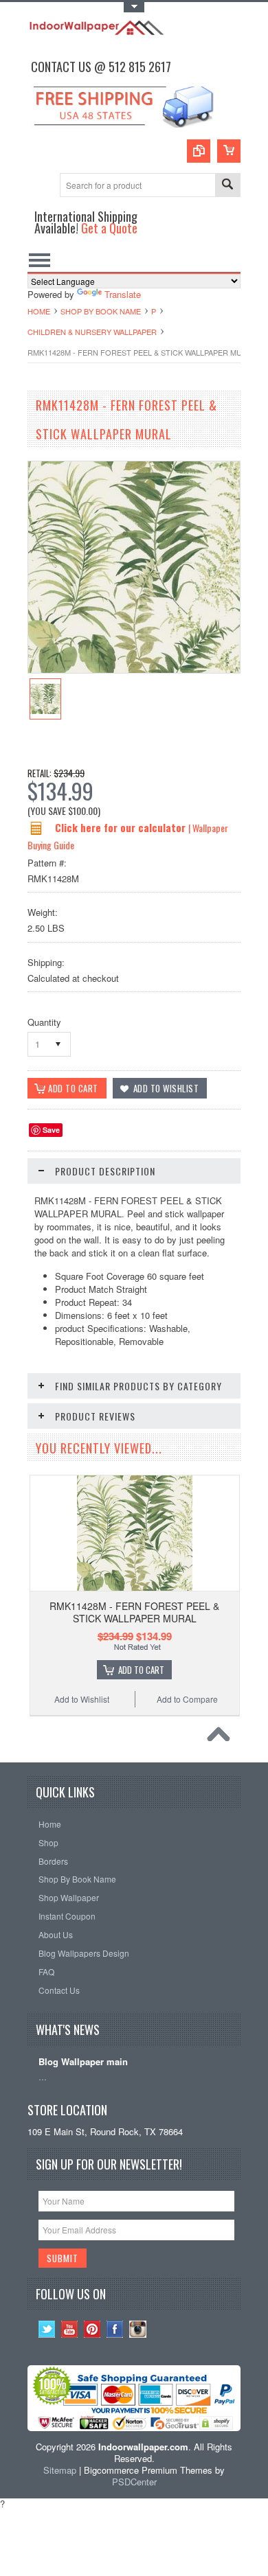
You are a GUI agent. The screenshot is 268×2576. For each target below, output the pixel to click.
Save (51, 1130)
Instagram (138, 2329)
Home (39, 311)
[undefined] (134, 669)
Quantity (44, 1022)
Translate (123, 294)
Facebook (115, 2329)
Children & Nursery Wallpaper (92, 332)
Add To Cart (141, 1670)
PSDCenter (134, 2482)
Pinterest (92, 2329)
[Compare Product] (199, 151)
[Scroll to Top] (222, 1738)
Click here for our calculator (122, 827)
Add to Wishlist (82, 1699)
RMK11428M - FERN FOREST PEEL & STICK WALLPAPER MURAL (134, 1612)
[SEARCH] (227, 186)
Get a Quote (109, 228)
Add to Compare (187, 1699)
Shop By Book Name (101, 311)
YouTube (70, 2329)
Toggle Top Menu (134, 7)
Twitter (47, 2329)
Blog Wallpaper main (83, 2062)
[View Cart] (229, 151)
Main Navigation (40, 260)
